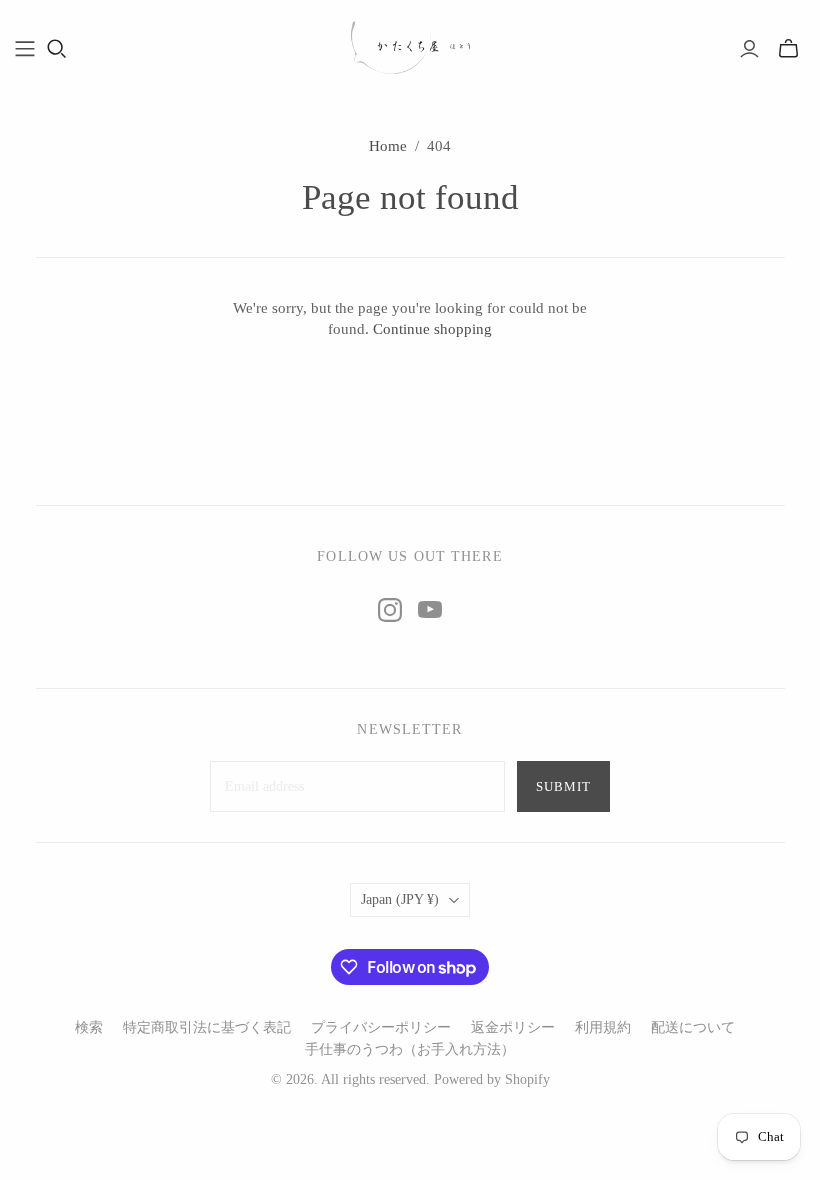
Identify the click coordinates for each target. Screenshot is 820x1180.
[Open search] (57, 49)
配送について (693, 1027)
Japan (400, 899)
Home (388, 146)
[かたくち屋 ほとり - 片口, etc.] (410, 48)
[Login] (749, 49)
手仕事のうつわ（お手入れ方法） (410, 1049)
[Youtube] (430, 610)
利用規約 (603, 1027)
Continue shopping (432, 329)
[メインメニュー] (25, 49)
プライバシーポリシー (381, 1027)
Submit (563, 786)
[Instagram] (390, 610)
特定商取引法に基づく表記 (207, 1027)
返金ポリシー (513, 1027)
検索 (89, 1027)
